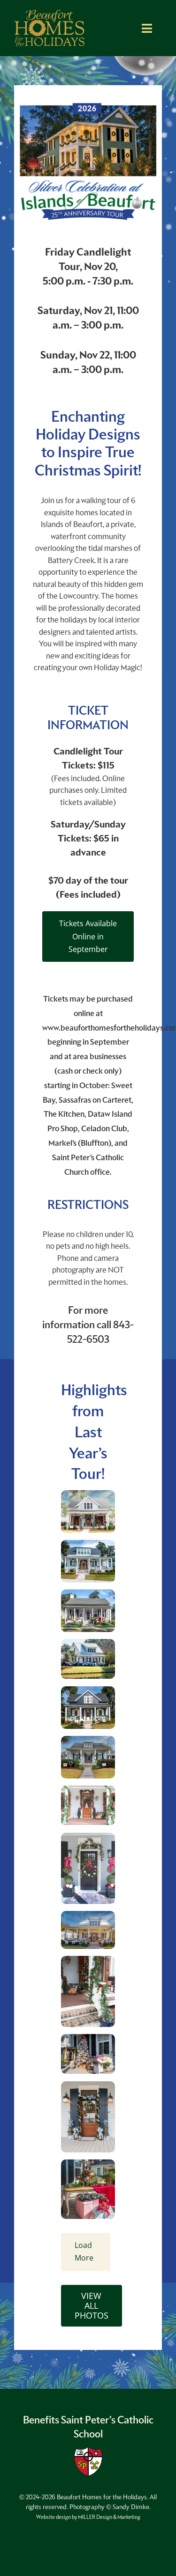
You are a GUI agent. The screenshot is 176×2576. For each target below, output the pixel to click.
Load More (84, 2251)
